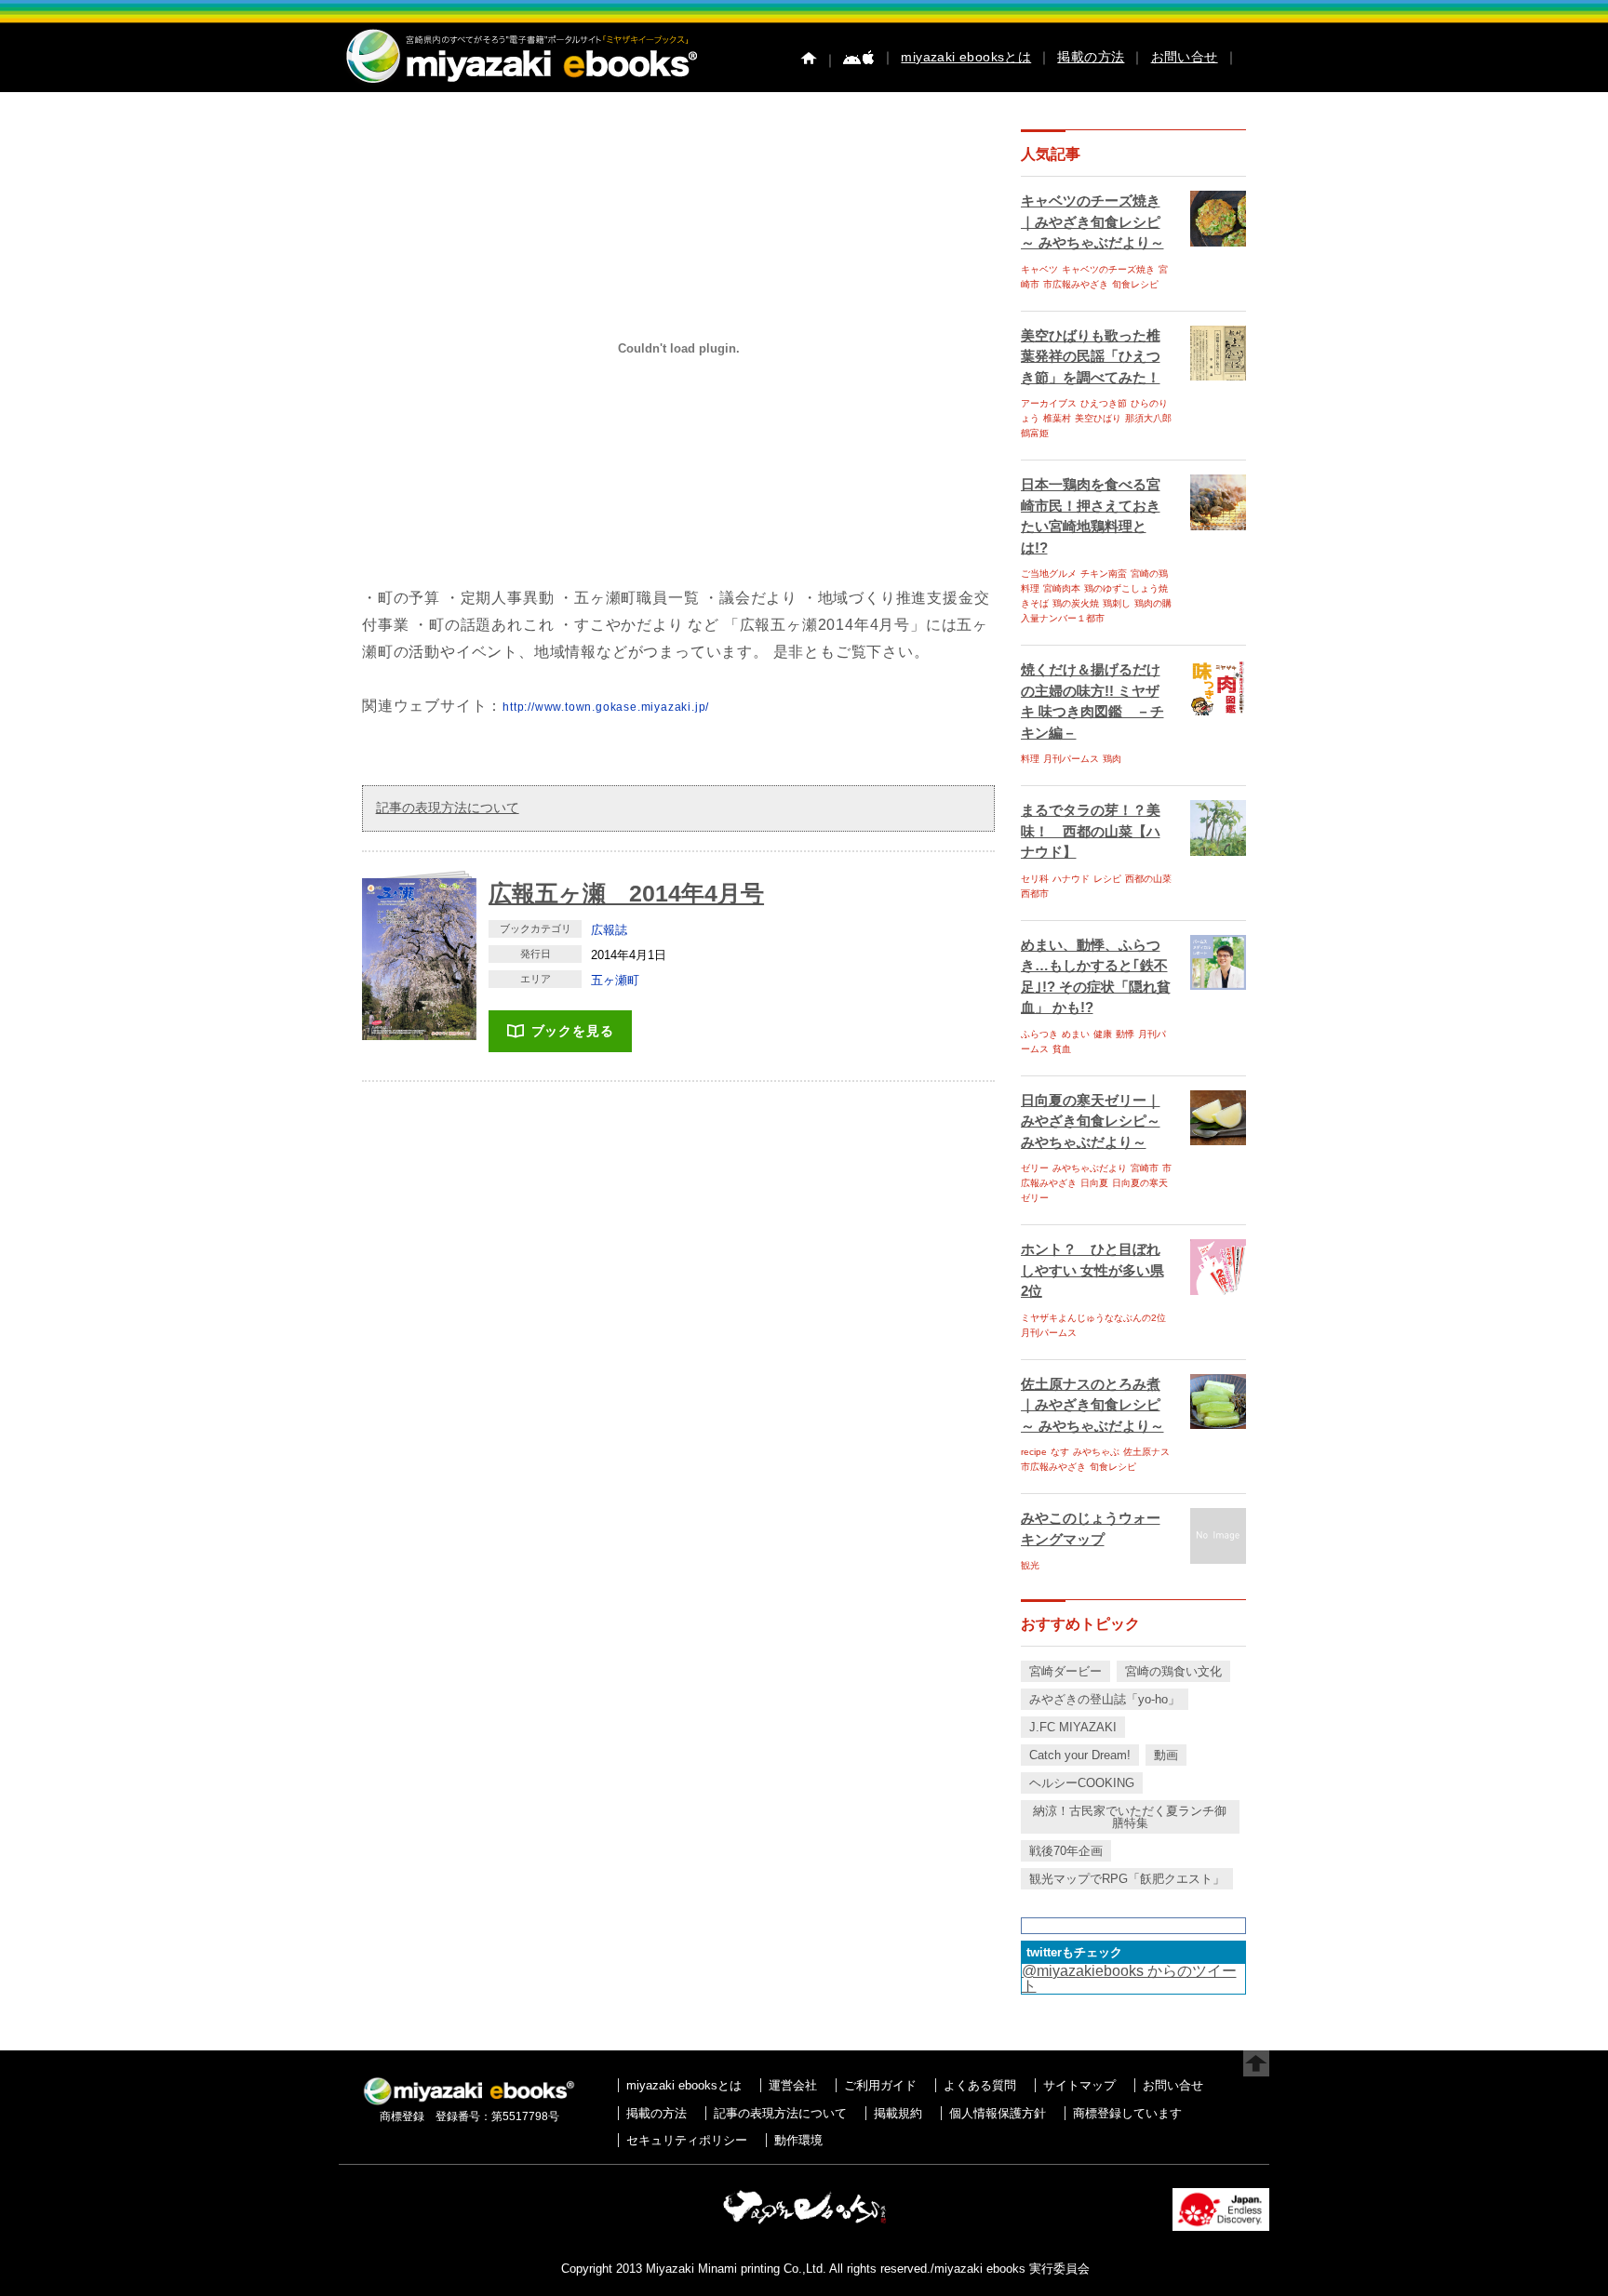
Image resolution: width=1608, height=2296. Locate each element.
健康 (1103, 1034)
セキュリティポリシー (687, 2140)
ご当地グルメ (1049, 574)
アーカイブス (1049, 403)
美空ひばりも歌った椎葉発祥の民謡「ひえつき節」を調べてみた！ (1091, 356)
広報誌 (609, 930)
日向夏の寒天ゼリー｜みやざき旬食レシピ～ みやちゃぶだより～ (1091, 1121)
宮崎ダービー (1065, 1671)
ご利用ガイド (880, 2085)
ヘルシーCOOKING (1082, 1783)
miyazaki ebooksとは (966, 57)
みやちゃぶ (1096, 1452)
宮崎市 (1145, 1168)
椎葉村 (1057, 418)
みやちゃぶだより (1090, 1168)
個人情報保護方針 (998, 2113)
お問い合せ (1185, 57)
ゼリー (1035, 1168)
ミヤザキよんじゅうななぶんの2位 (1093, 1318)
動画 (1166, 1755)
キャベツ (1039, 269)
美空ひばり (1098, 418)
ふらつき (1039, 1034)
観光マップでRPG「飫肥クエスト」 (1127, 1879)
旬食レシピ (1135, 284)
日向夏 (1094, 1183)
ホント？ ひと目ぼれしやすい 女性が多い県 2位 (1092, 1270)
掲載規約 (898, 2113)
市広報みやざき (1076, 284)
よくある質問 (980, 2085)
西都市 (1035, 894)
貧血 (1062, 1049)
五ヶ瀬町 (615, 980)
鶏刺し (1117, 603)
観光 (1030, 1565)
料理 (1030, 759)
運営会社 (793, 2085)
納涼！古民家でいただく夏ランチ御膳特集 (1130, 1817)
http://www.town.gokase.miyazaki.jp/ (606, 707)
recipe (1034, 1452)
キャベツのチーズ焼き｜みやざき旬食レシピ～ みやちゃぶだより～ (1092, 221)
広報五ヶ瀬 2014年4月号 (626, 893)
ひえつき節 (1104, 403)
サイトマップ (1079, 2085)
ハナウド (1071, 879)
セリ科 (1035, 879)
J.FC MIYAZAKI (1073, 1727)
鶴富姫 (1035, 433)
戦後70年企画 (1066, 1851)
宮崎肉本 (1062, 588)
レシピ (1107, 879)
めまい (1076, 1034)
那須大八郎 (1148, 418)
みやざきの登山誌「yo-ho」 (1105, 1699)
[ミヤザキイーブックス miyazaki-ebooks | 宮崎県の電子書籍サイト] (520, 84)
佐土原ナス (1146, 1452)
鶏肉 (1112, 759)
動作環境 (798, 2140)
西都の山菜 (1148, 879)
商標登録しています (1127, 2113)
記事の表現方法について (448, 808)
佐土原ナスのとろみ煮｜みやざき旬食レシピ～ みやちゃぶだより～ (1092, 1405)
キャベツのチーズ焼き (1108, 269)
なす (1060, 1452)
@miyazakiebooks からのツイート (1129, 1978)
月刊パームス (1071, 759)
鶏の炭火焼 (1076, 603)
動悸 (1125, 1034)
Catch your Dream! (1080, 1755)
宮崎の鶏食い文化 (1173, 1671)
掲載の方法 (1091, 57)
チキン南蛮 (1104, 574)
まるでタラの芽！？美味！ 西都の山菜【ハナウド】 (1091, 831)
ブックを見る (573, 1031)
